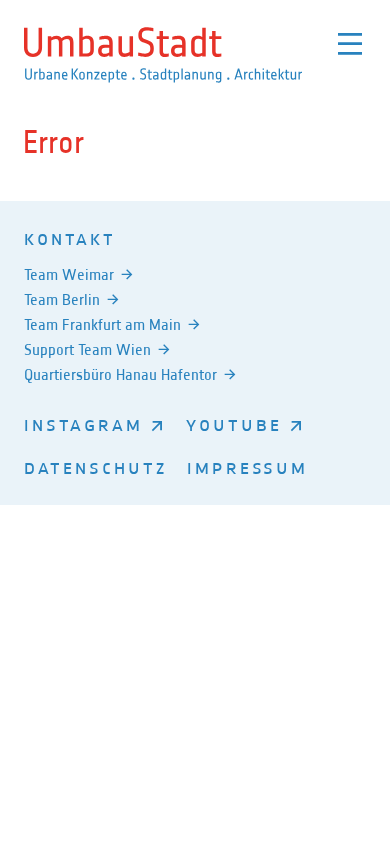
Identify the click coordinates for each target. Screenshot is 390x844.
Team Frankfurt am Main (102, 324)
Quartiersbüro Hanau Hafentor (120, 374)
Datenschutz (95, 467)
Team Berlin (62, 299)
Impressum (247, 467)
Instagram (83, 424)
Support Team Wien (87, 349)
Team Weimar (69, 274)
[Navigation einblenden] (350, 44)
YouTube (234, 424)
